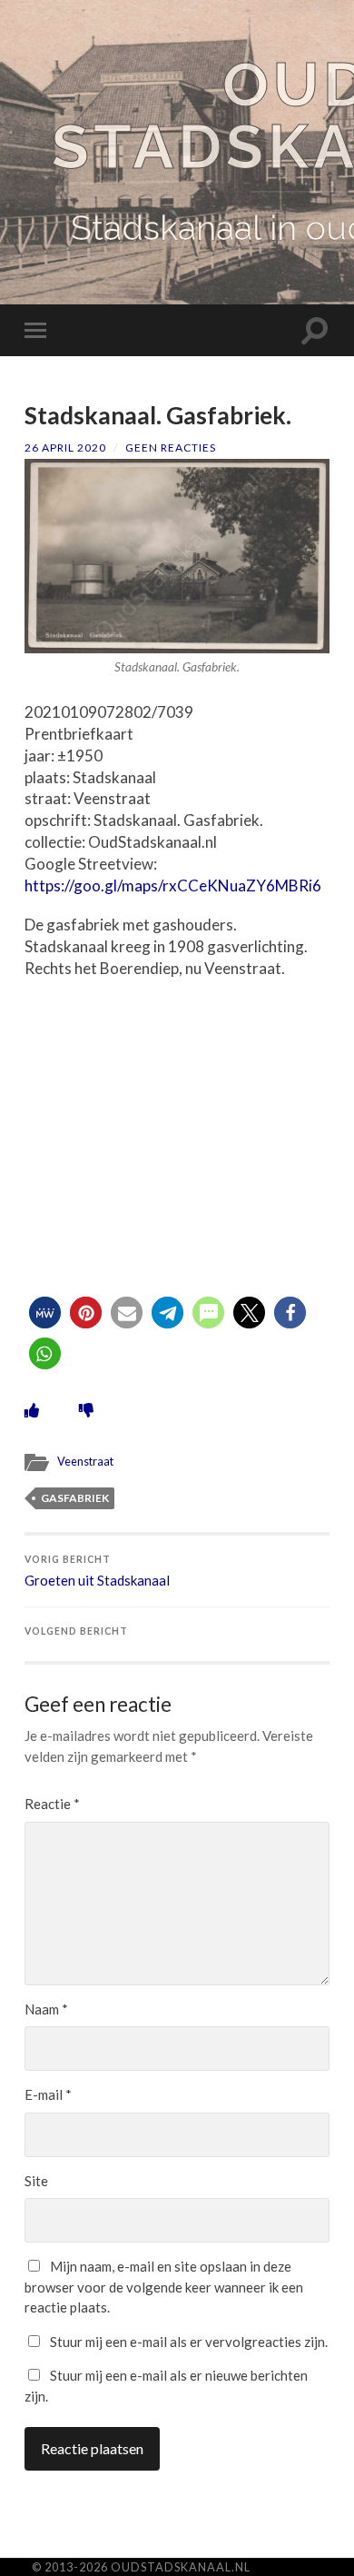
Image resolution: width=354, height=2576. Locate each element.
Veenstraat (85, 1461)
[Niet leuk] (86, 1410)
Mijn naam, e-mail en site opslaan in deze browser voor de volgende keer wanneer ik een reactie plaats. (164, 2287)
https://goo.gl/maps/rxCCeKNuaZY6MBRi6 (173, 885)
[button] (45, 1313)
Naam (46, 2009)
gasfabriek (75, 1498)
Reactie (52, 1804)
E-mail (48, 2094)
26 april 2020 (65, 448)
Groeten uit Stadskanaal (97, 1571)
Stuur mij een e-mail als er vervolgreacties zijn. (189, 2342)
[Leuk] (32, 1410)
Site (36, 2181)
